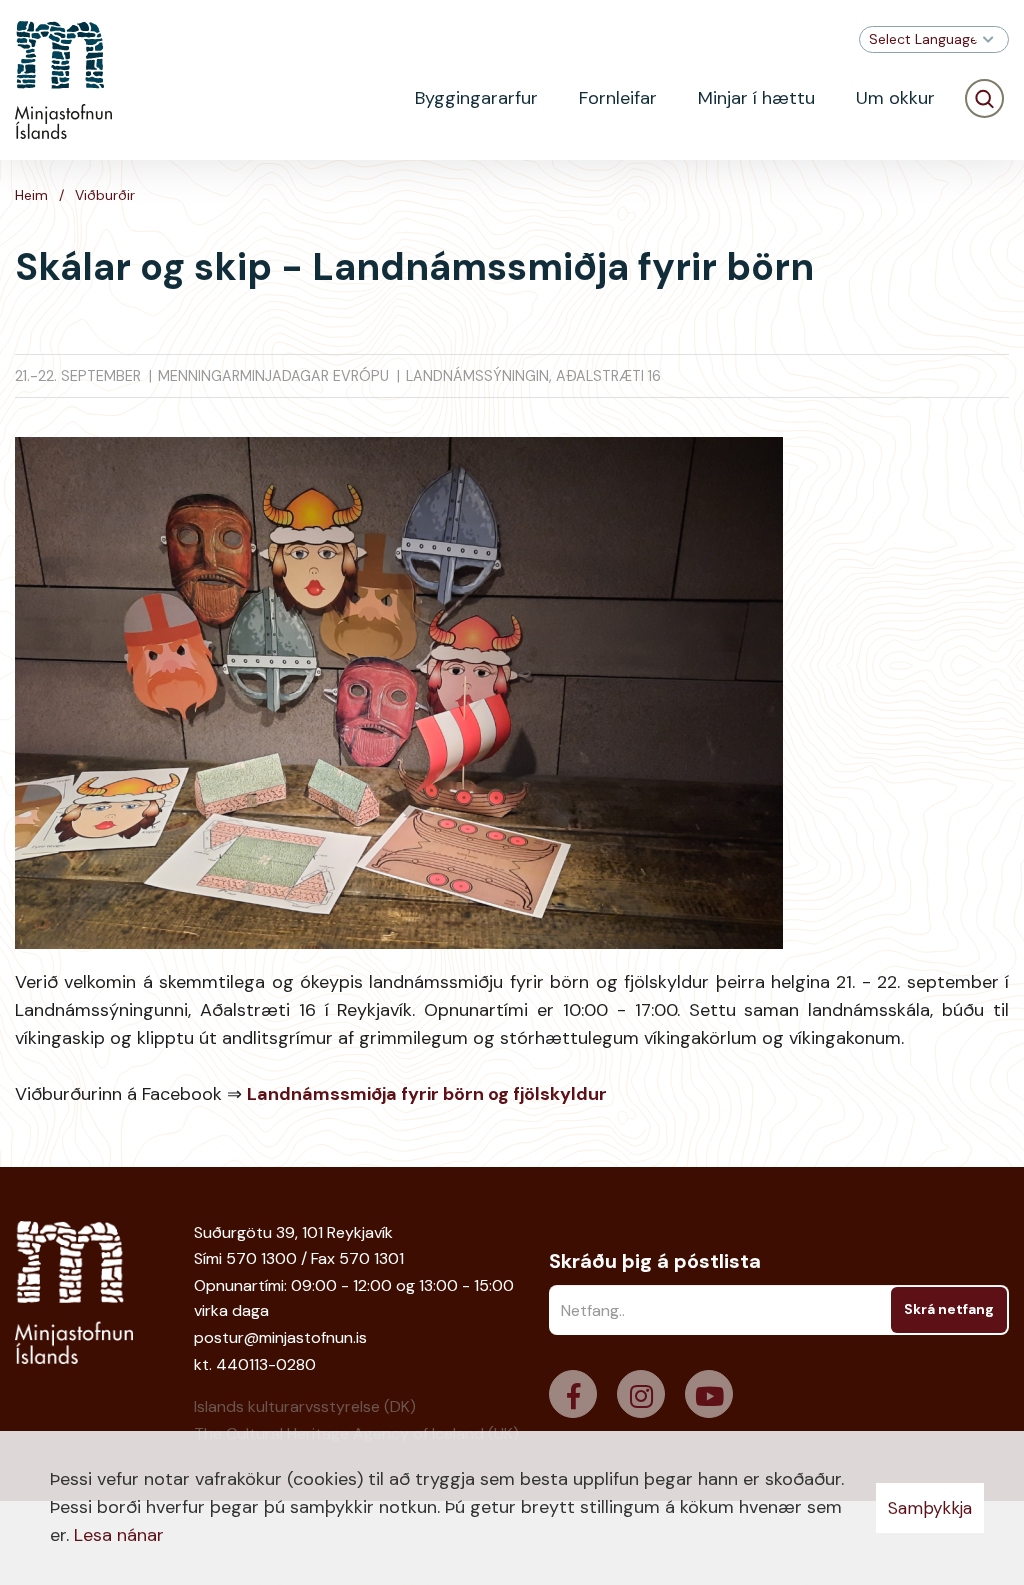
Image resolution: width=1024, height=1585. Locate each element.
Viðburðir (105, 195)
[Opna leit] (984, 98)
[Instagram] (641, 1394)
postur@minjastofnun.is (280, 1337)
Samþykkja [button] (930, 1508)
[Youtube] (709, 1394)
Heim (31, 195)
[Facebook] (573, 1394)
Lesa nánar (119, 1535)
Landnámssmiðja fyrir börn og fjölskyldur (427, 1094)
